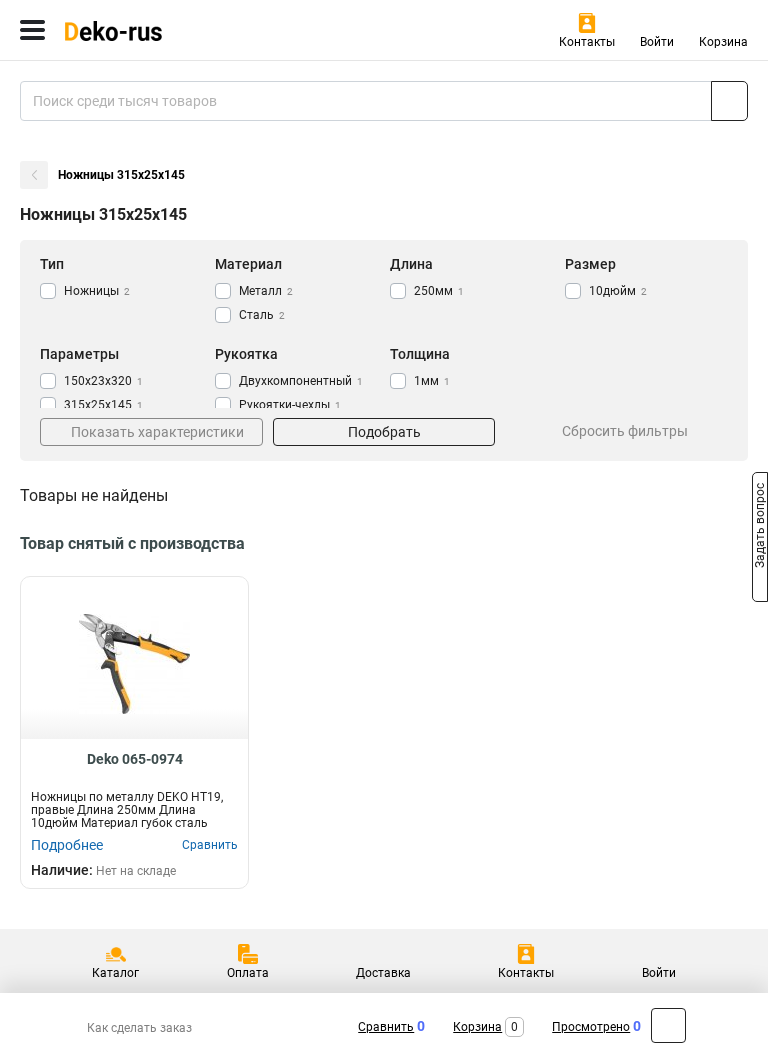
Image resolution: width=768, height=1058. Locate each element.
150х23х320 (103, 381)
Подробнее (67, 845)
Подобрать (384, 432)
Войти (657, 42)
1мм (432, 381)
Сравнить (386, 1027)
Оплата (248, 973)
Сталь (262, 315)
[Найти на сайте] (729, 101)
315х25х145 (103, 405)
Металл (266, 291)
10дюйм (618, 291)
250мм (439, 291)
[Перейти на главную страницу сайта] (150, 30)
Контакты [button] (587, 42)
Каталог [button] (115, 973)
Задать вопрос (760, 528)
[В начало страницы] (668, 1025)
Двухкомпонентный (301, 381)
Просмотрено (591, 1027)
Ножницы (97, 291)
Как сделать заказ (139, 1028)
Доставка (383, 973)
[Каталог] (32, 30)
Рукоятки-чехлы (290, 405)
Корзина (723, 42)
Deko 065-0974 (135, 759)
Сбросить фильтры (625, 431)
